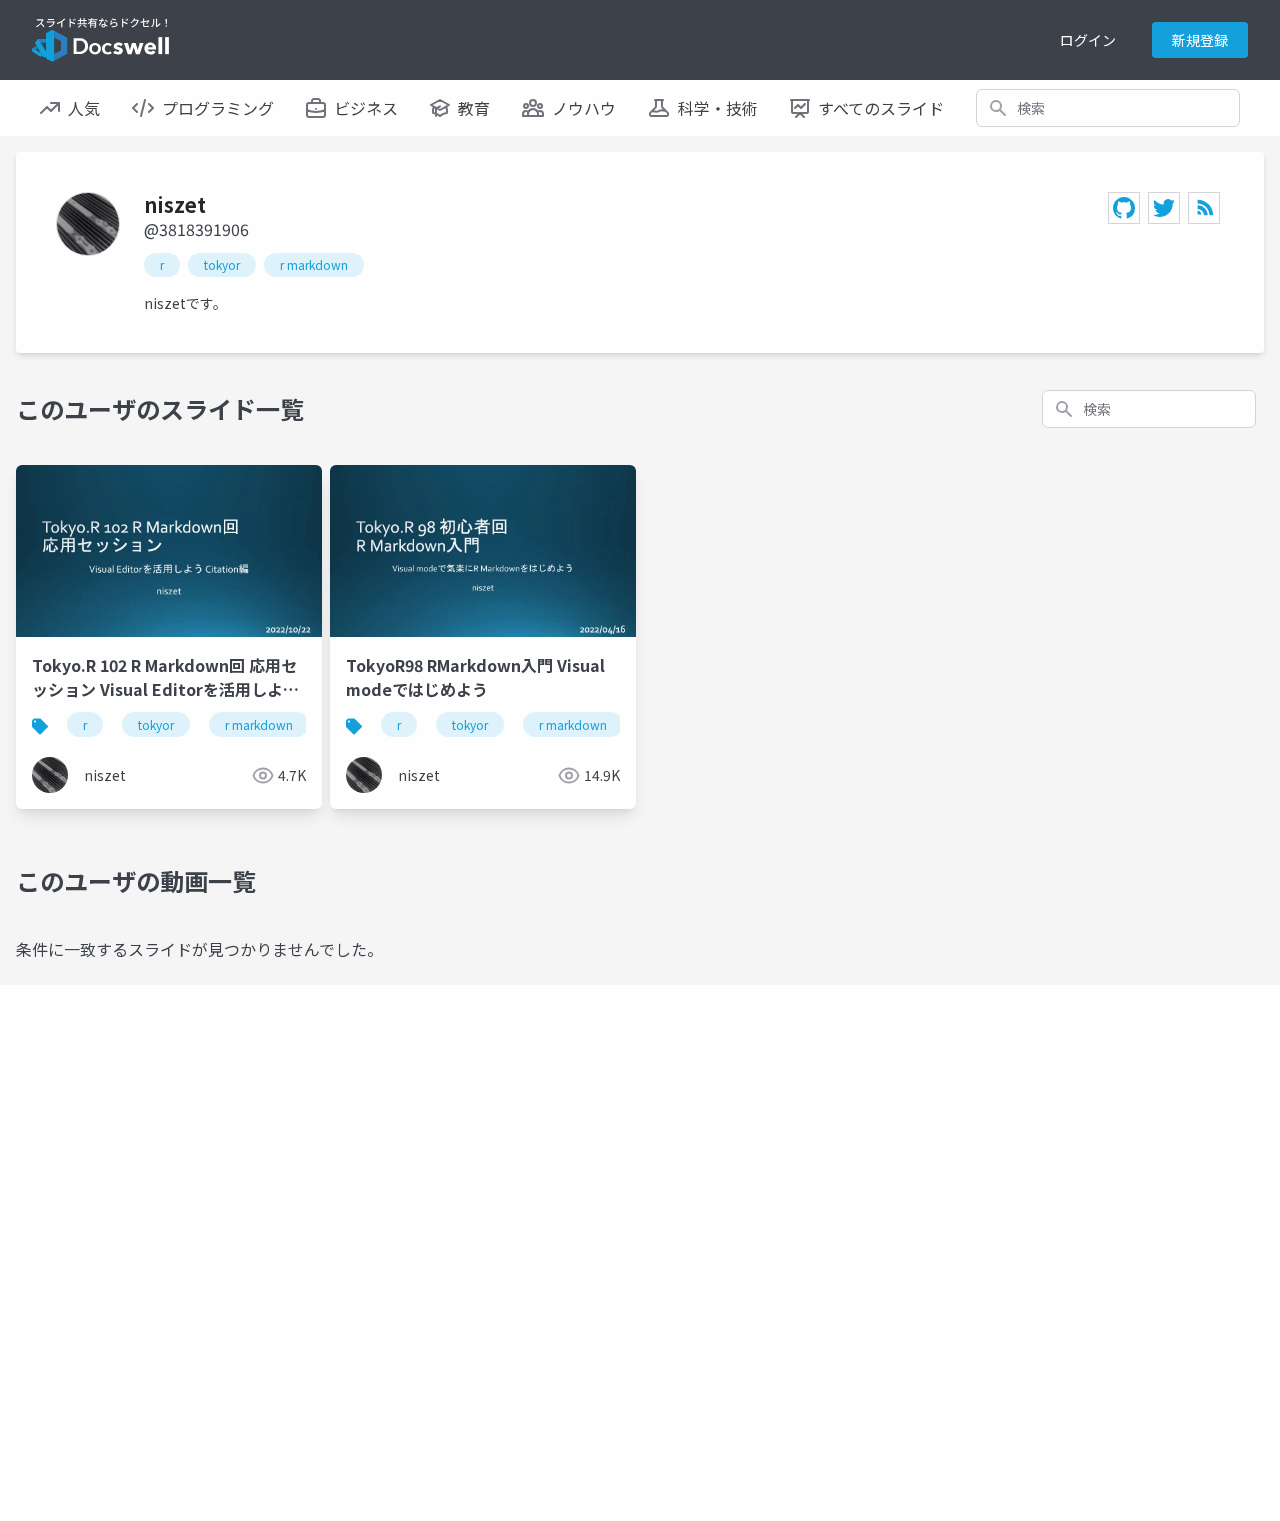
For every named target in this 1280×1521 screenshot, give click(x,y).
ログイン (1088, 40)
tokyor (222, 264)
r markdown (314, 264)
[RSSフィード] (1204, 208)
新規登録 (1200, 40)
